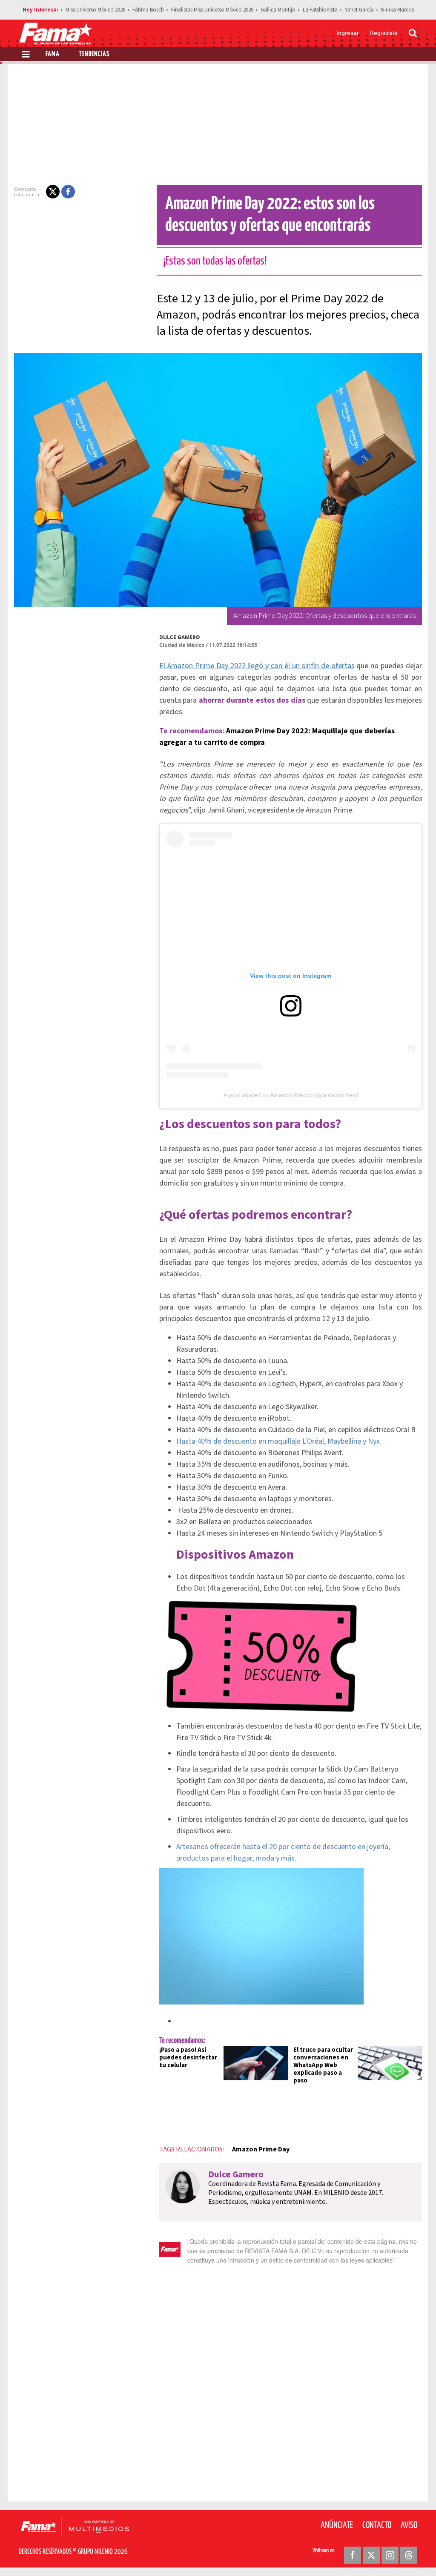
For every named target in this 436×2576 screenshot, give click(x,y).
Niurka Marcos (397, 10)
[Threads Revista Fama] (409, 2555)
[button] (53, 192)
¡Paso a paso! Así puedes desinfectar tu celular (188, 2058)
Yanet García (359, 10)
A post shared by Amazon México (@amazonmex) (291, 1095)
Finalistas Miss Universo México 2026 (212, 10)
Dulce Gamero (180, 637)
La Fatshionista (320, 10)
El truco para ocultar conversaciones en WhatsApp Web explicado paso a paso (323, 2065)
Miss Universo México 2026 (95, 10)
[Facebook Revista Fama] (353, 2555)
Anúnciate (337, 2525)
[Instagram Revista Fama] (390, 2555)
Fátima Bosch (148, 10)
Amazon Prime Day (261, 2149)
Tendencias (94, 54)
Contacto (377, 2525)
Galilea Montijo (278, 10)
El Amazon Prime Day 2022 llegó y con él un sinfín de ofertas (257, 666)
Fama (53, 54)
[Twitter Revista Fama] (371, 2555)
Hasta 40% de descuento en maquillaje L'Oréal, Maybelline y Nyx (278, 1441)
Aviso (409, 2525)
